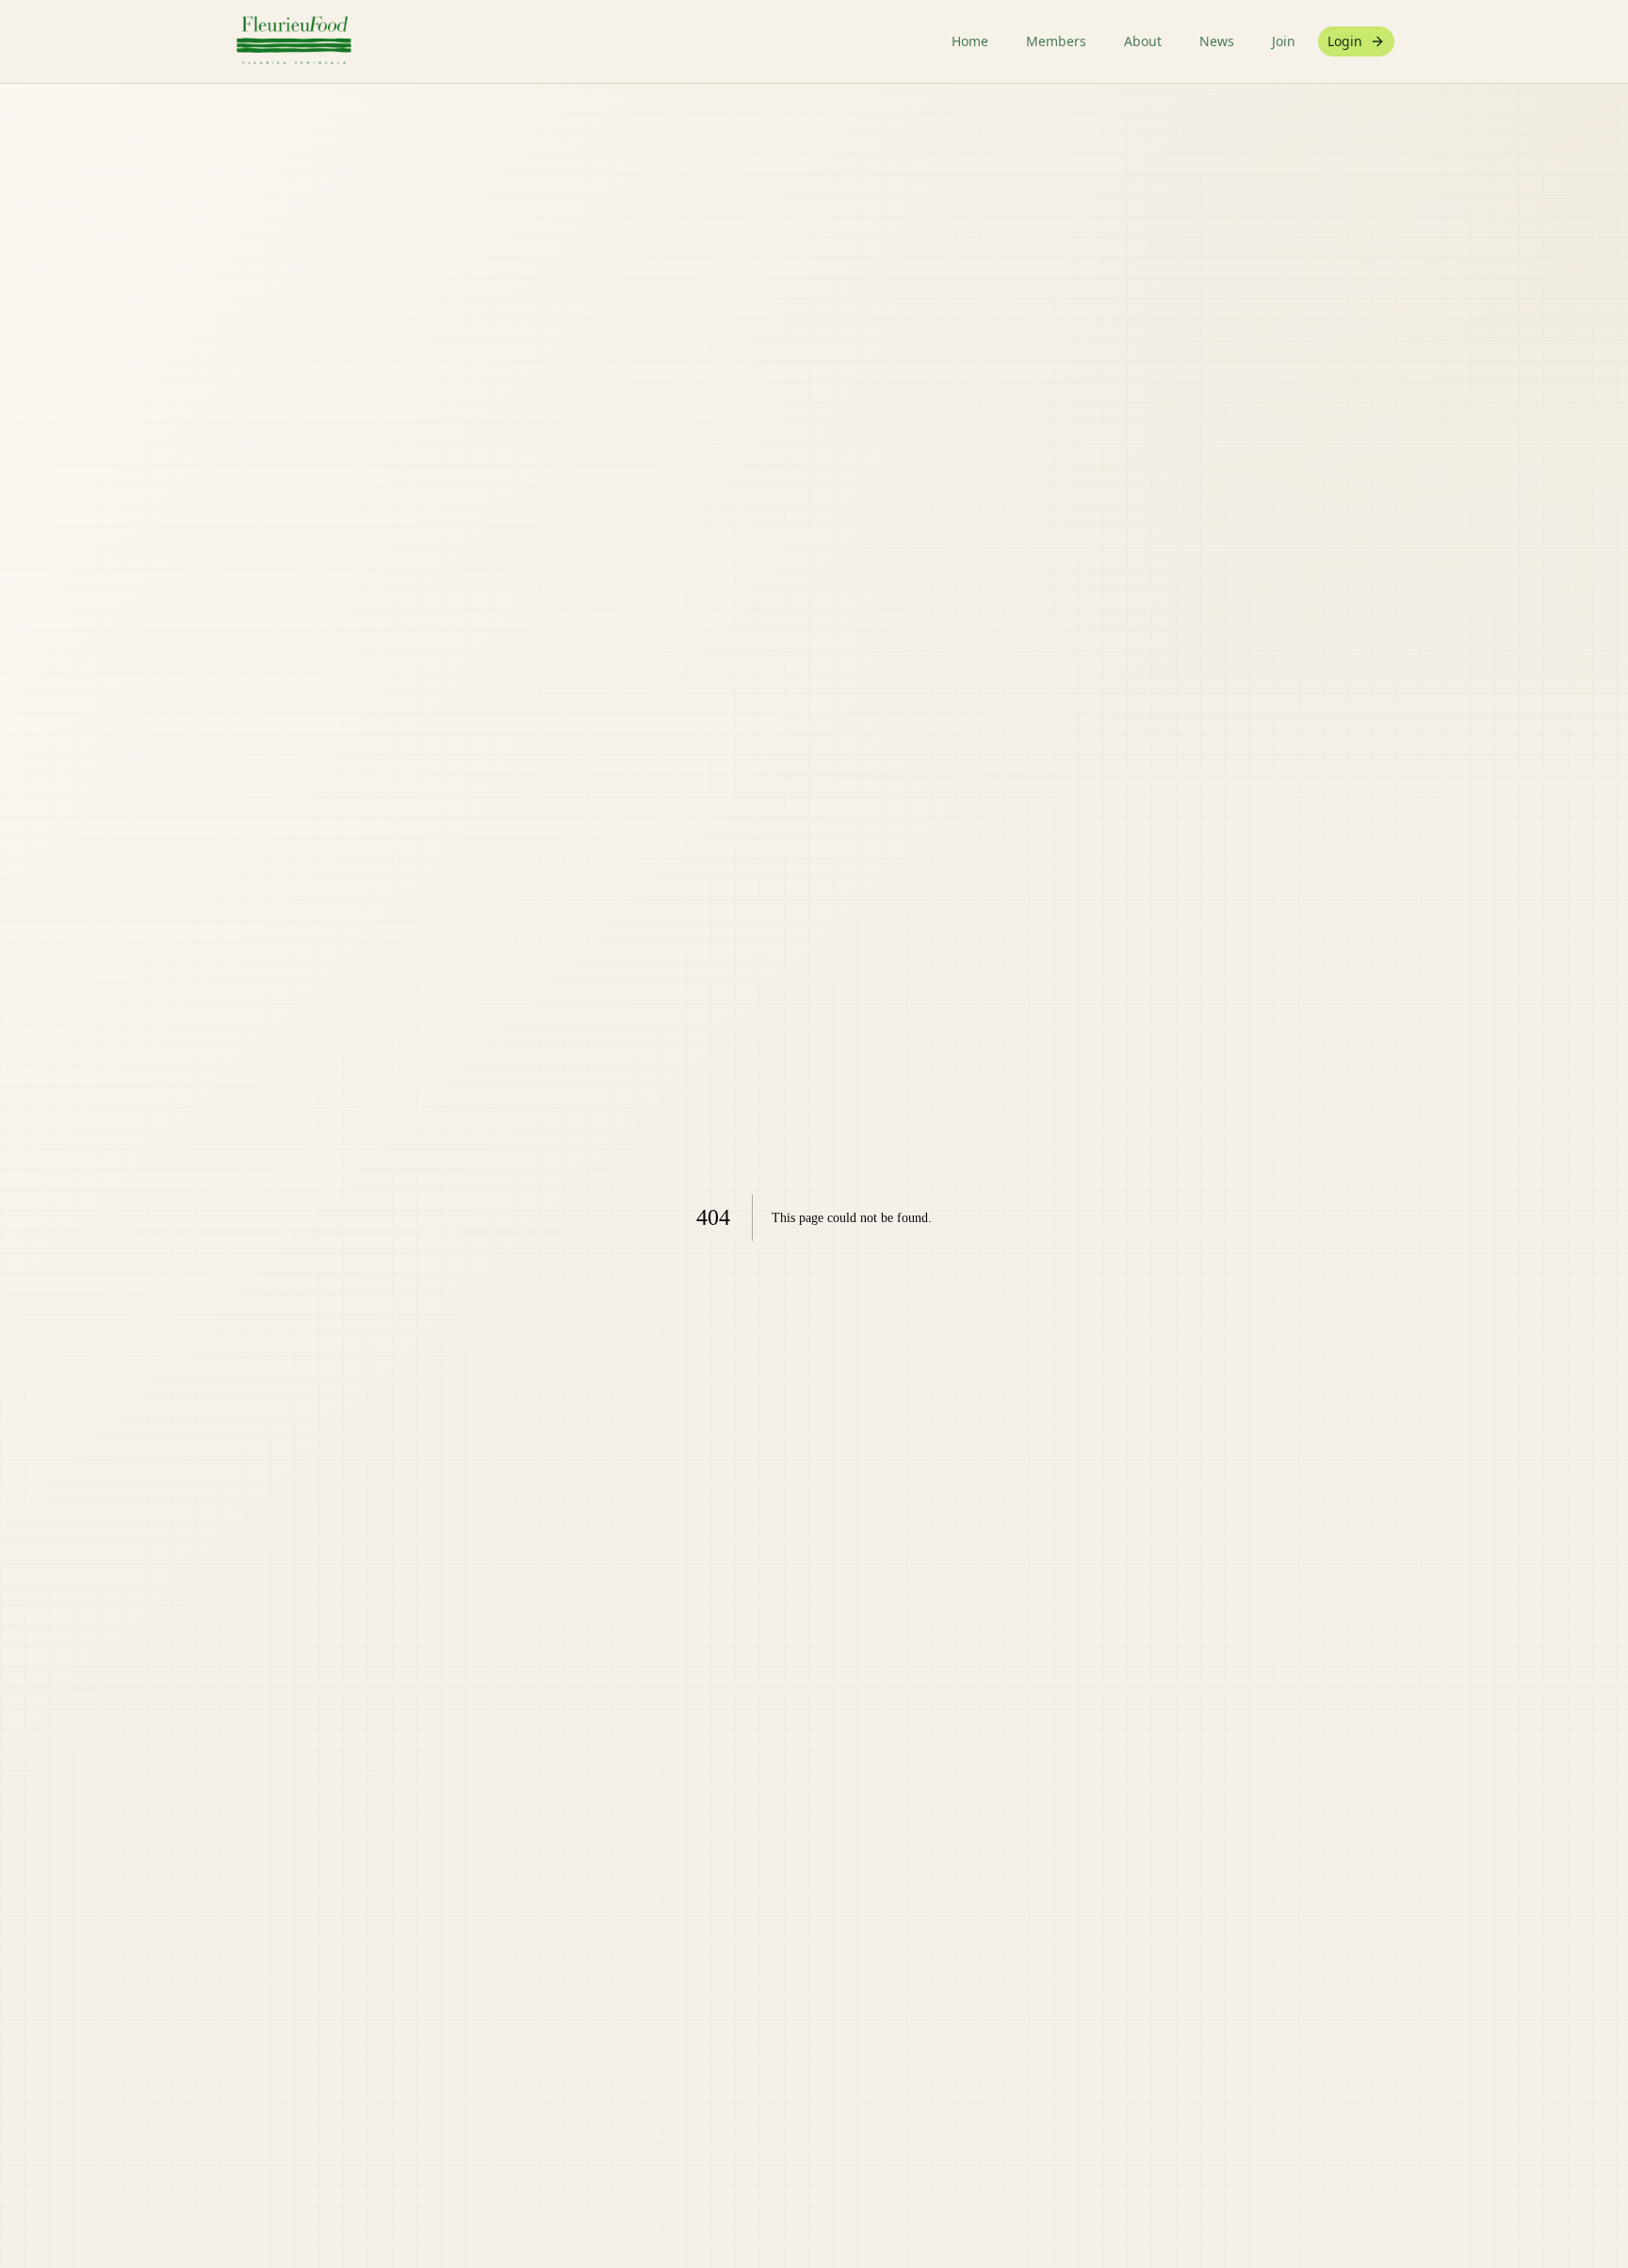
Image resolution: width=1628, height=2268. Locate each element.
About (1143, 41)
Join (1284, 41)
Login (1345, 41)
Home (970, 41)
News (1217, 41)
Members (1056, 41)
